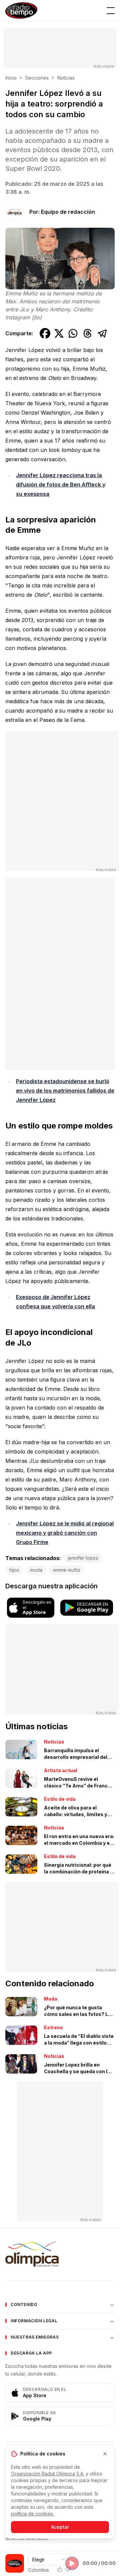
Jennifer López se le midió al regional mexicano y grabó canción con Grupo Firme (65, 1533)
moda (36, 1570)
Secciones (37, 78)
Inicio (11, 78)
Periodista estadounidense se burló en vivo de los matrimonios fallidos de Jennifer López (65, 1091)
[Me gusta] (60, 2569)
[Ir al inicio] (21, 10)
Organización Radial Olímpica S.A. (48, 2474)
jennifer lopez (83, 1558)
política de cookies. (32, 2514)
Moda (51, 1999)
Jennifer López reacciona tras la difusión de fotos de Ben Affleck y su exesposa (61, 484)
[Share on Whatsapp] (73, 333)
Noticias (66, 78)
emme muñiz (67, 1570)
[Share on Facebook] (45, 333)
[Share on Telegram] (102, 333)
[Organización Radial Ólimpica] (60, 2254)
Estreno (53, 2027)
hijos (14, 1570)
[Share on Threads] (88, 333)
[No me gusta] (68, 2569)
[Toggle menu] (111, 11)
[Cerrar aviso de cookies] (105, 2454)
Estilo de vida (60, 1799)
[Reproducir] (72, 2563)
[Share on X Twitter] (59, 333)
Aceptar (60, 2527)
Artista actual (61, 1770)
